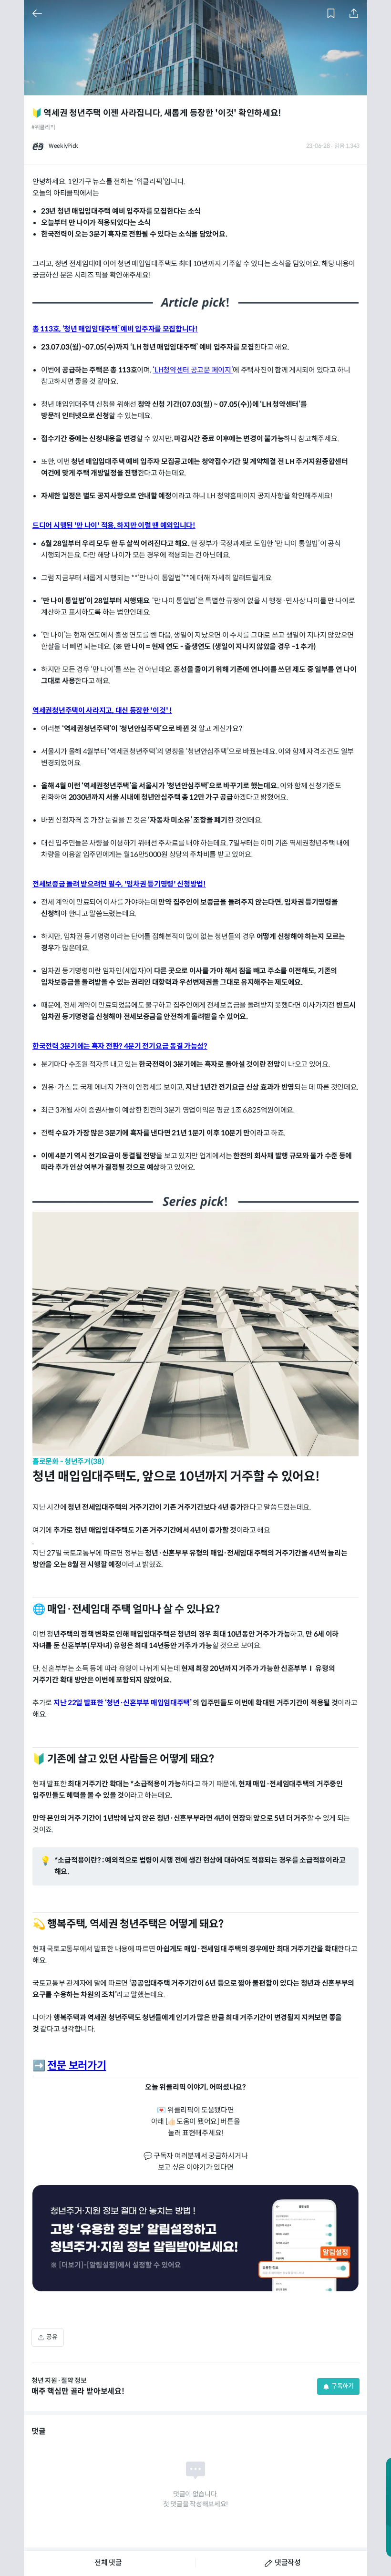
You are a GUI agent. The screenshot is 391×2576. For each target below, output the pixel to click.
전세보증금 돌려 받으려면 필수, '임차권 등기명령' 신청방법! (119, 884)
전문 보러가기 (77, 2066)
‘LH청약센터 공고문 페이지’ (193, 370)
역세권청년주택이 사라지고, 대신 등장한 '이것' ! (102, 711)
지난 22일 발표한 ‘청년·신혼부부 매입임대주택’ (123, 1703)
